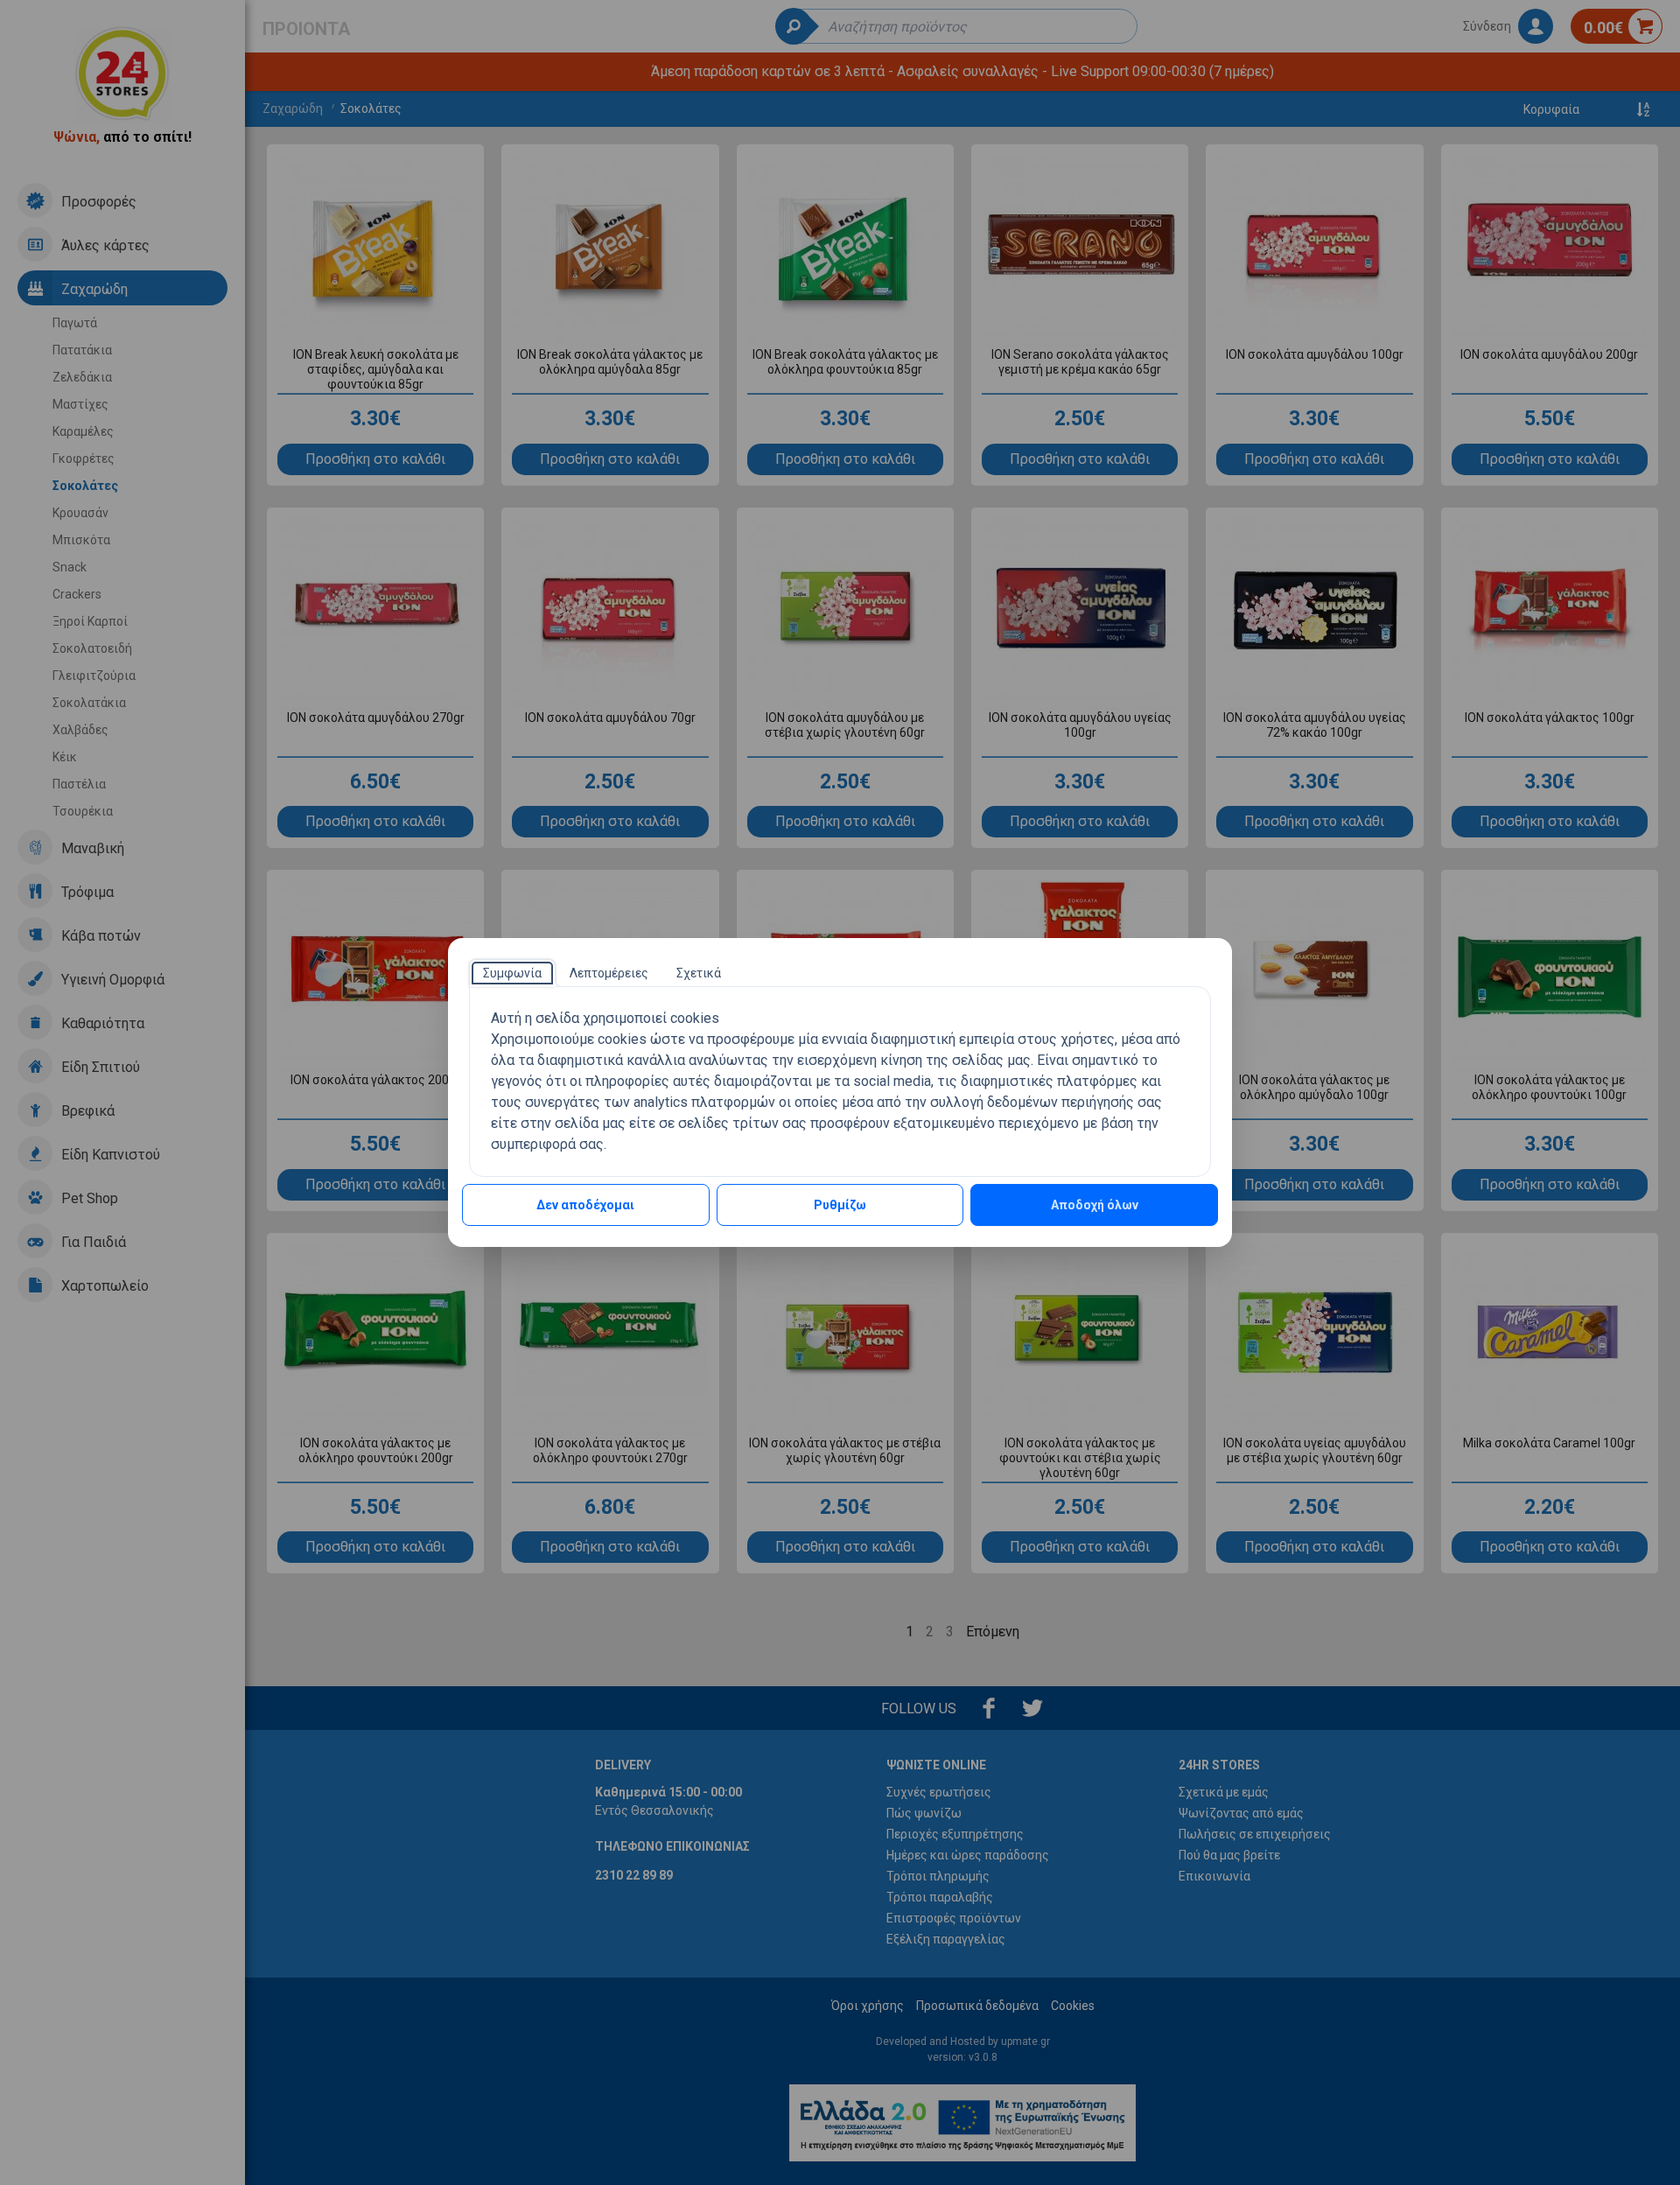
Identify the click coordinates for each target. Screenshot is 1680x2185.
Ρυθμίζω (840, 1205)
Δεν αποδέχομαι (585, 1205)
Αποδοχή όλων (1095, 1205)
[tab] (512, 973)
